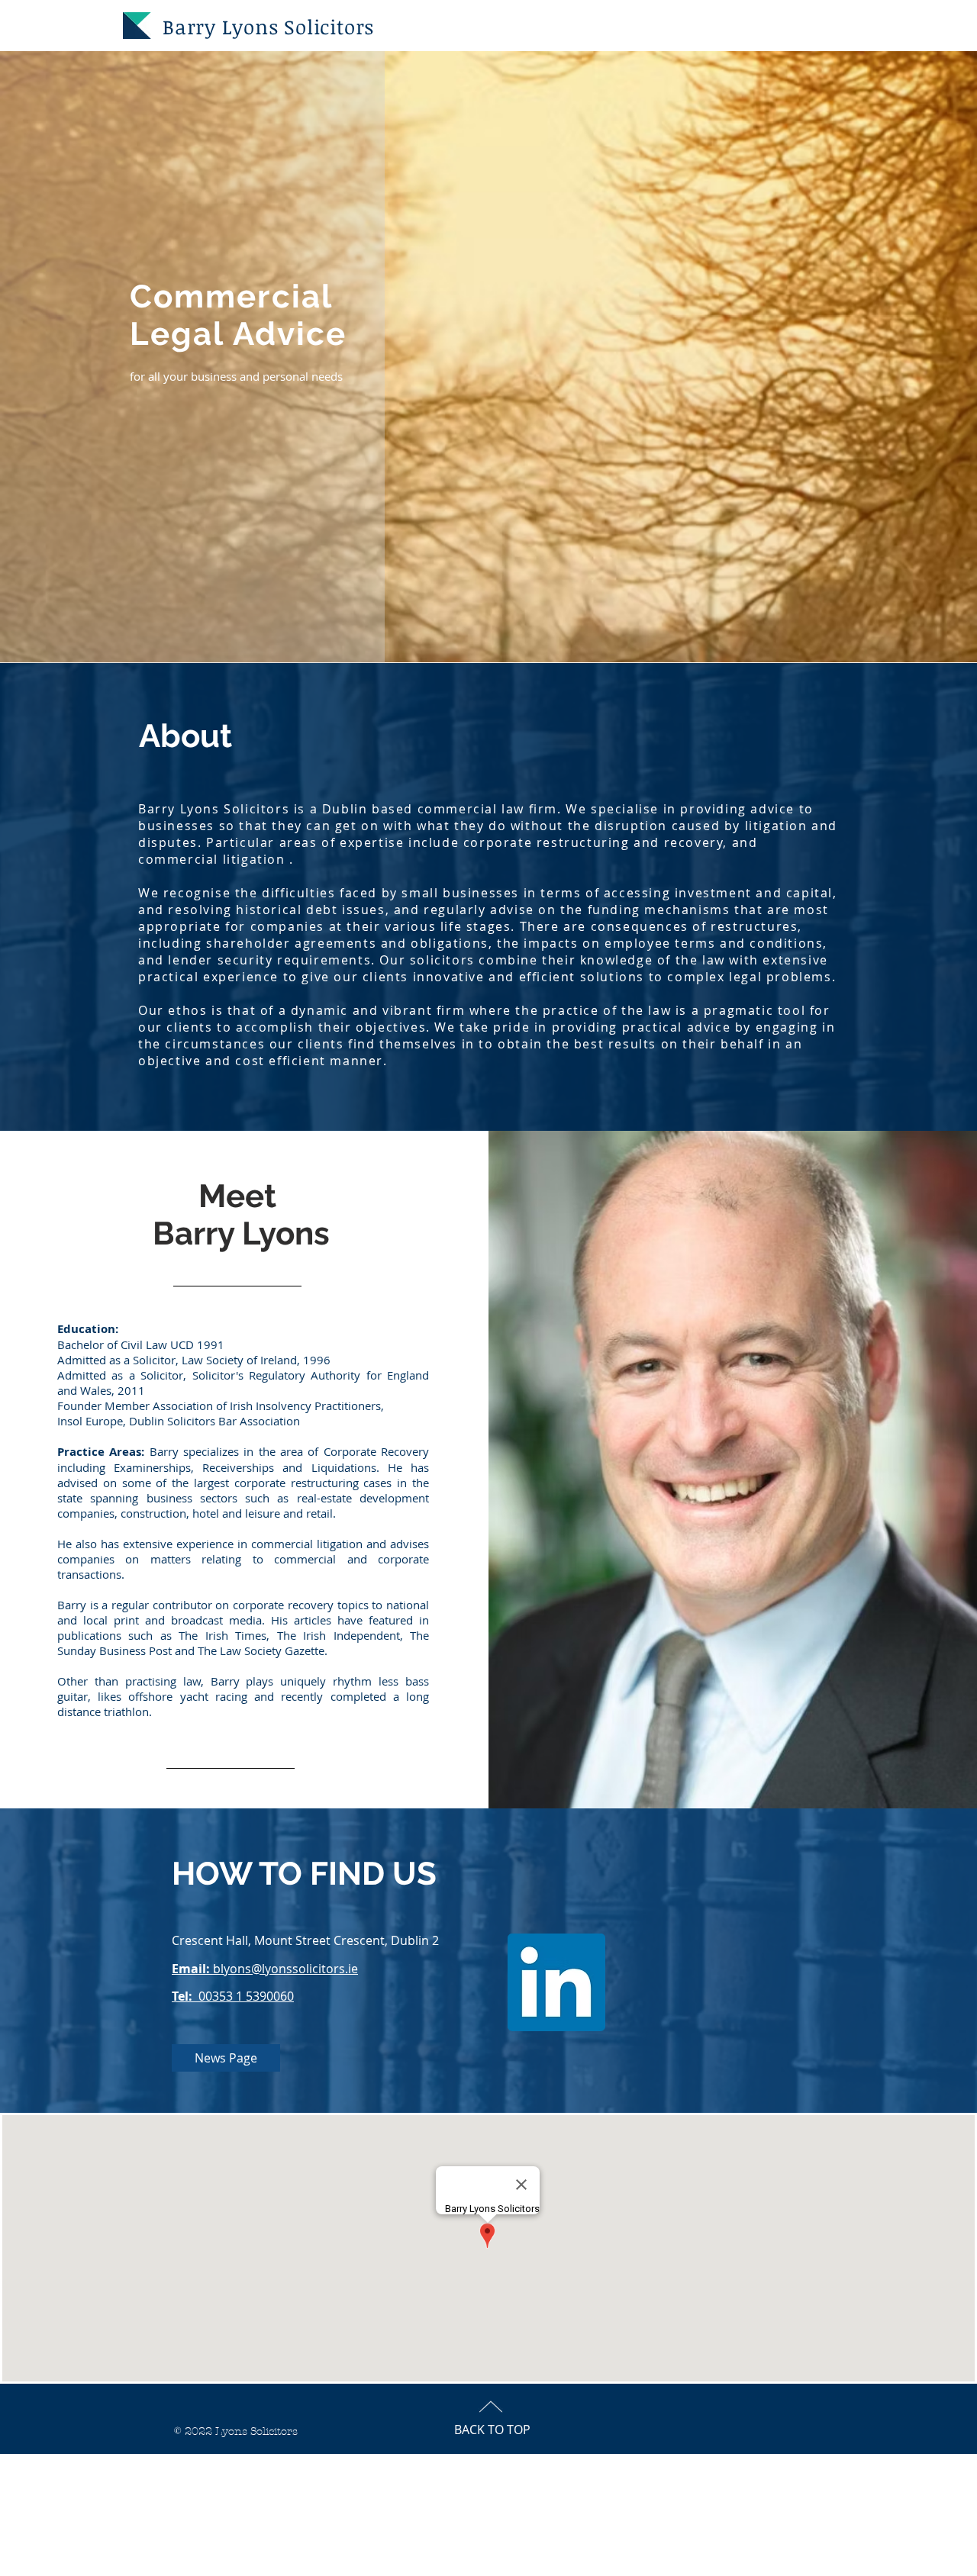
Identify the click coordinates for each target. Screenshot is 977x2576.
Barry (189, 27)
